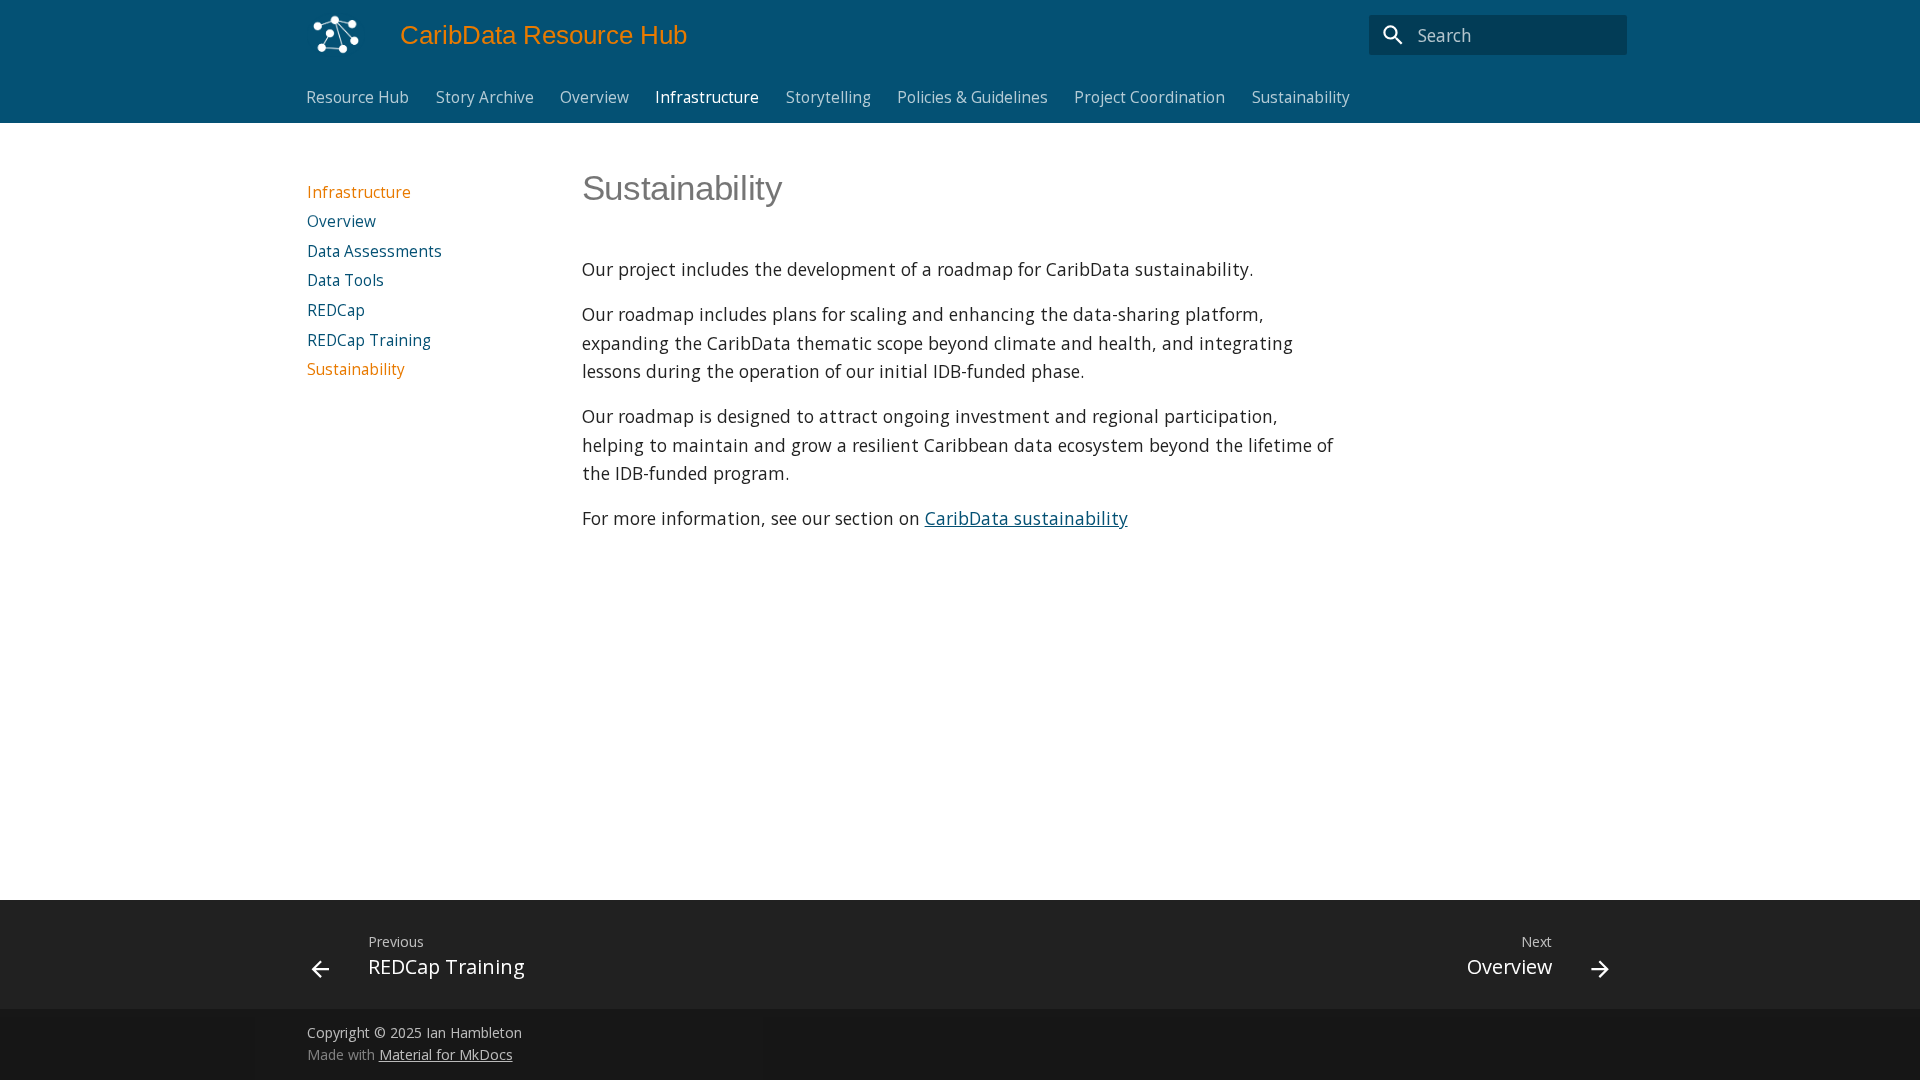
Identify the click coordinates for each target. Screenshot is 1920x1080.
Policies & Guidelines (972, 98)
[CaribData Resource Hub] (336, 35)
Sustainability (1301, 98)
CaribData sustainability (1026, 518)
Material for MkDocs (446, 1054)
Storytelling (828, 98)
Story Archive (485, 98)
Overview (594, 98)
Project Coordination (1150, 98)
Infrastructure (708, 98)
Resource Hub (358, 98)
